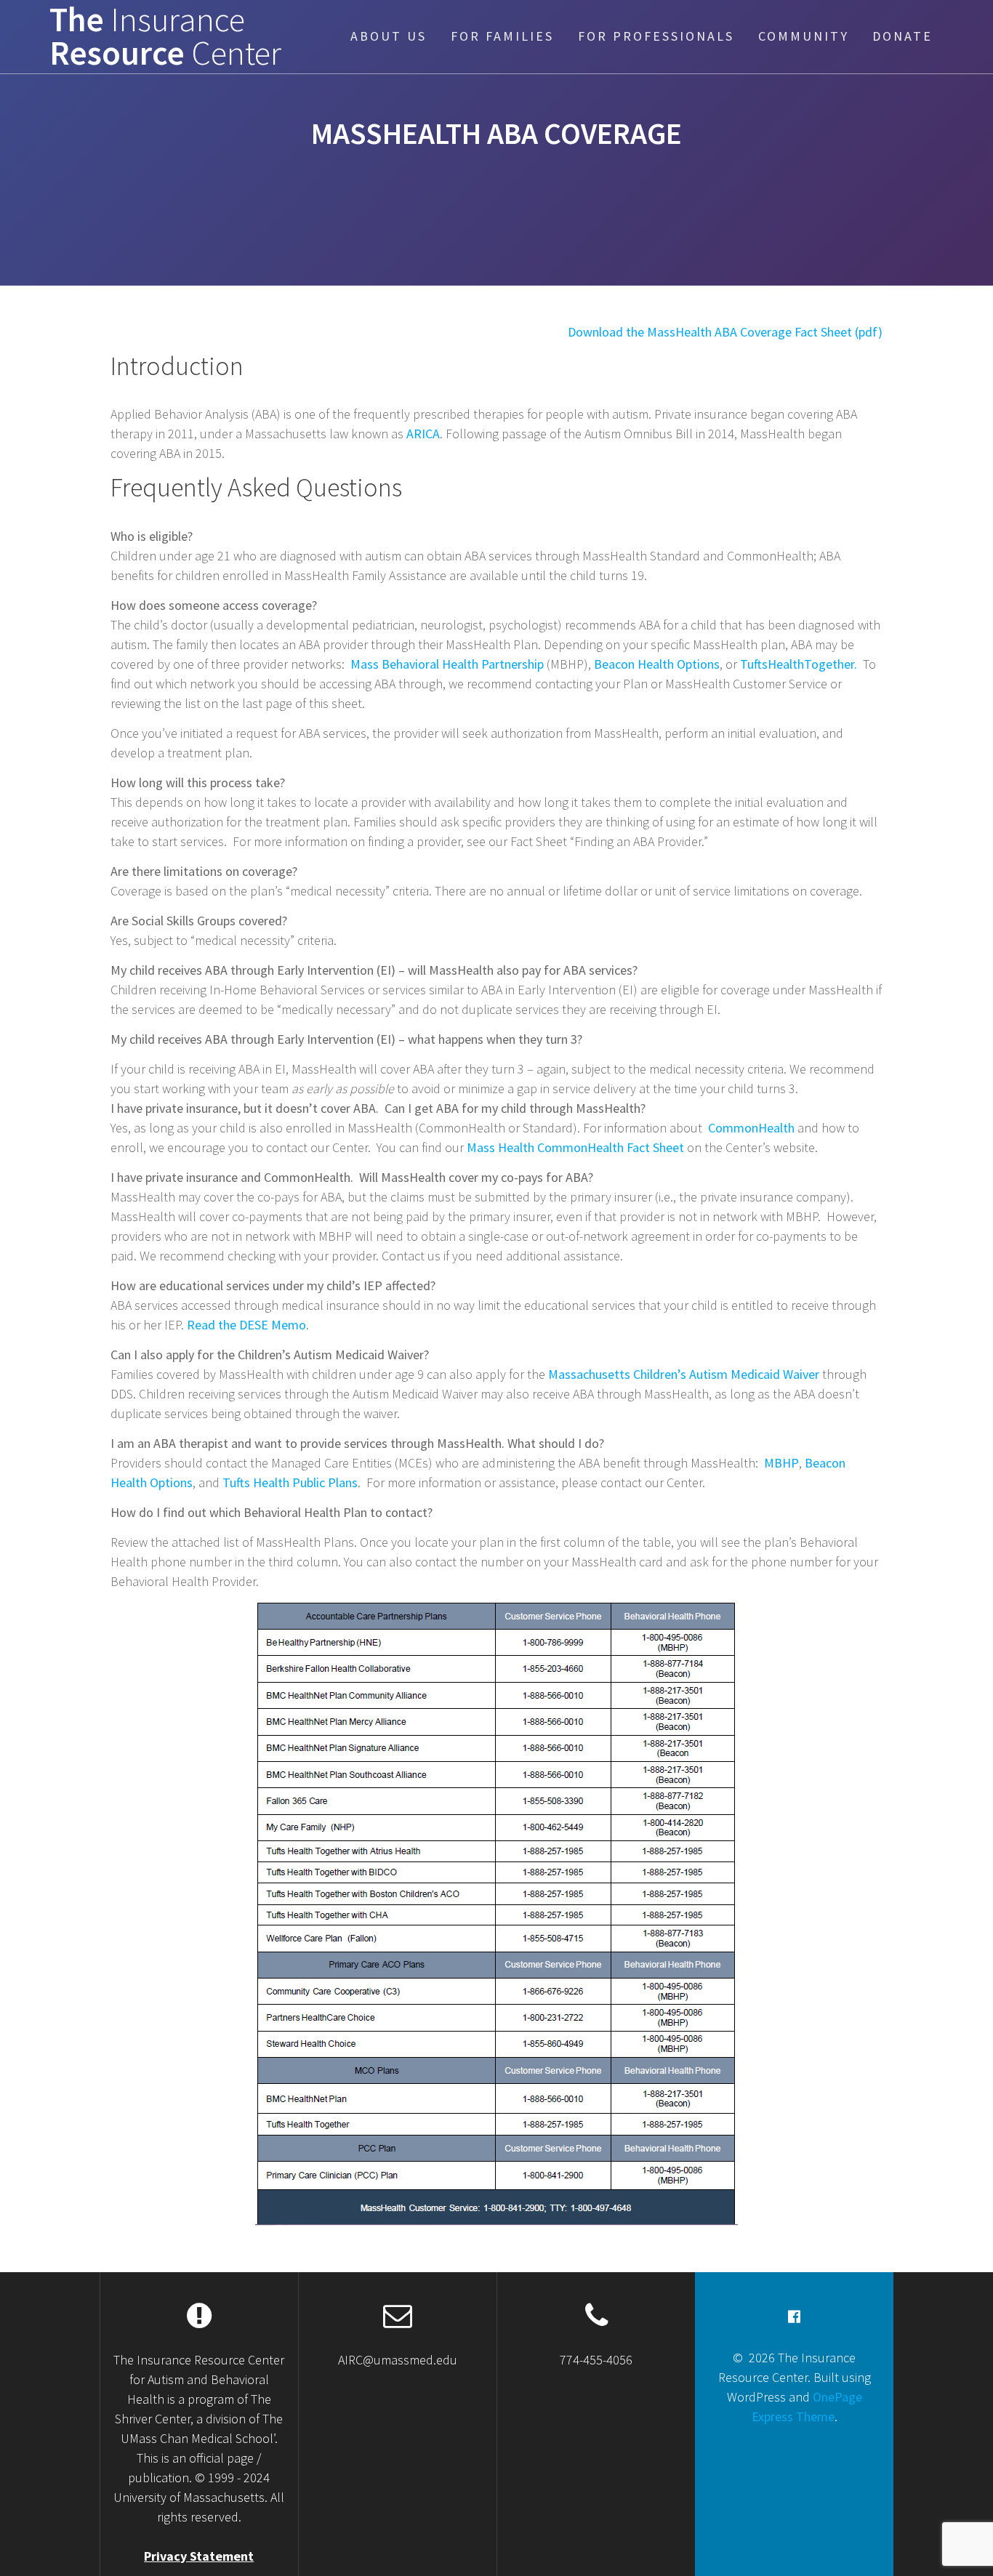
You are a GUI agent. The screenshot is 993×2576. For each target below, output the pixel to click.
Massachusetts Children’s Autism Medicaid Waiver (684, 1374)
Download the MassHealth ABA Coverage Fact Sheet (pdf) (725, 332)
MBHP (781, 1463)
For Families (502, 36)
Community (804, 36)
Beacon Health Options (657, 664)
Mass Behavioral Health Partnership (447, 664)
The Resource (165, 37)
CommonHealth (751, 1128)
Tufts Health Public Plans (290, 1482)
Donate (902, 36)
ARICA (423, 434)
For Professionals (656, 36)
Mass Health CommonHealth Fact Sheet (575, 1147)
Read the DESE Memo (246, 1325)
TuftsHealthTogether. (799, 664)
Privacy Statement (199, 2556)
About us (389, 36)
